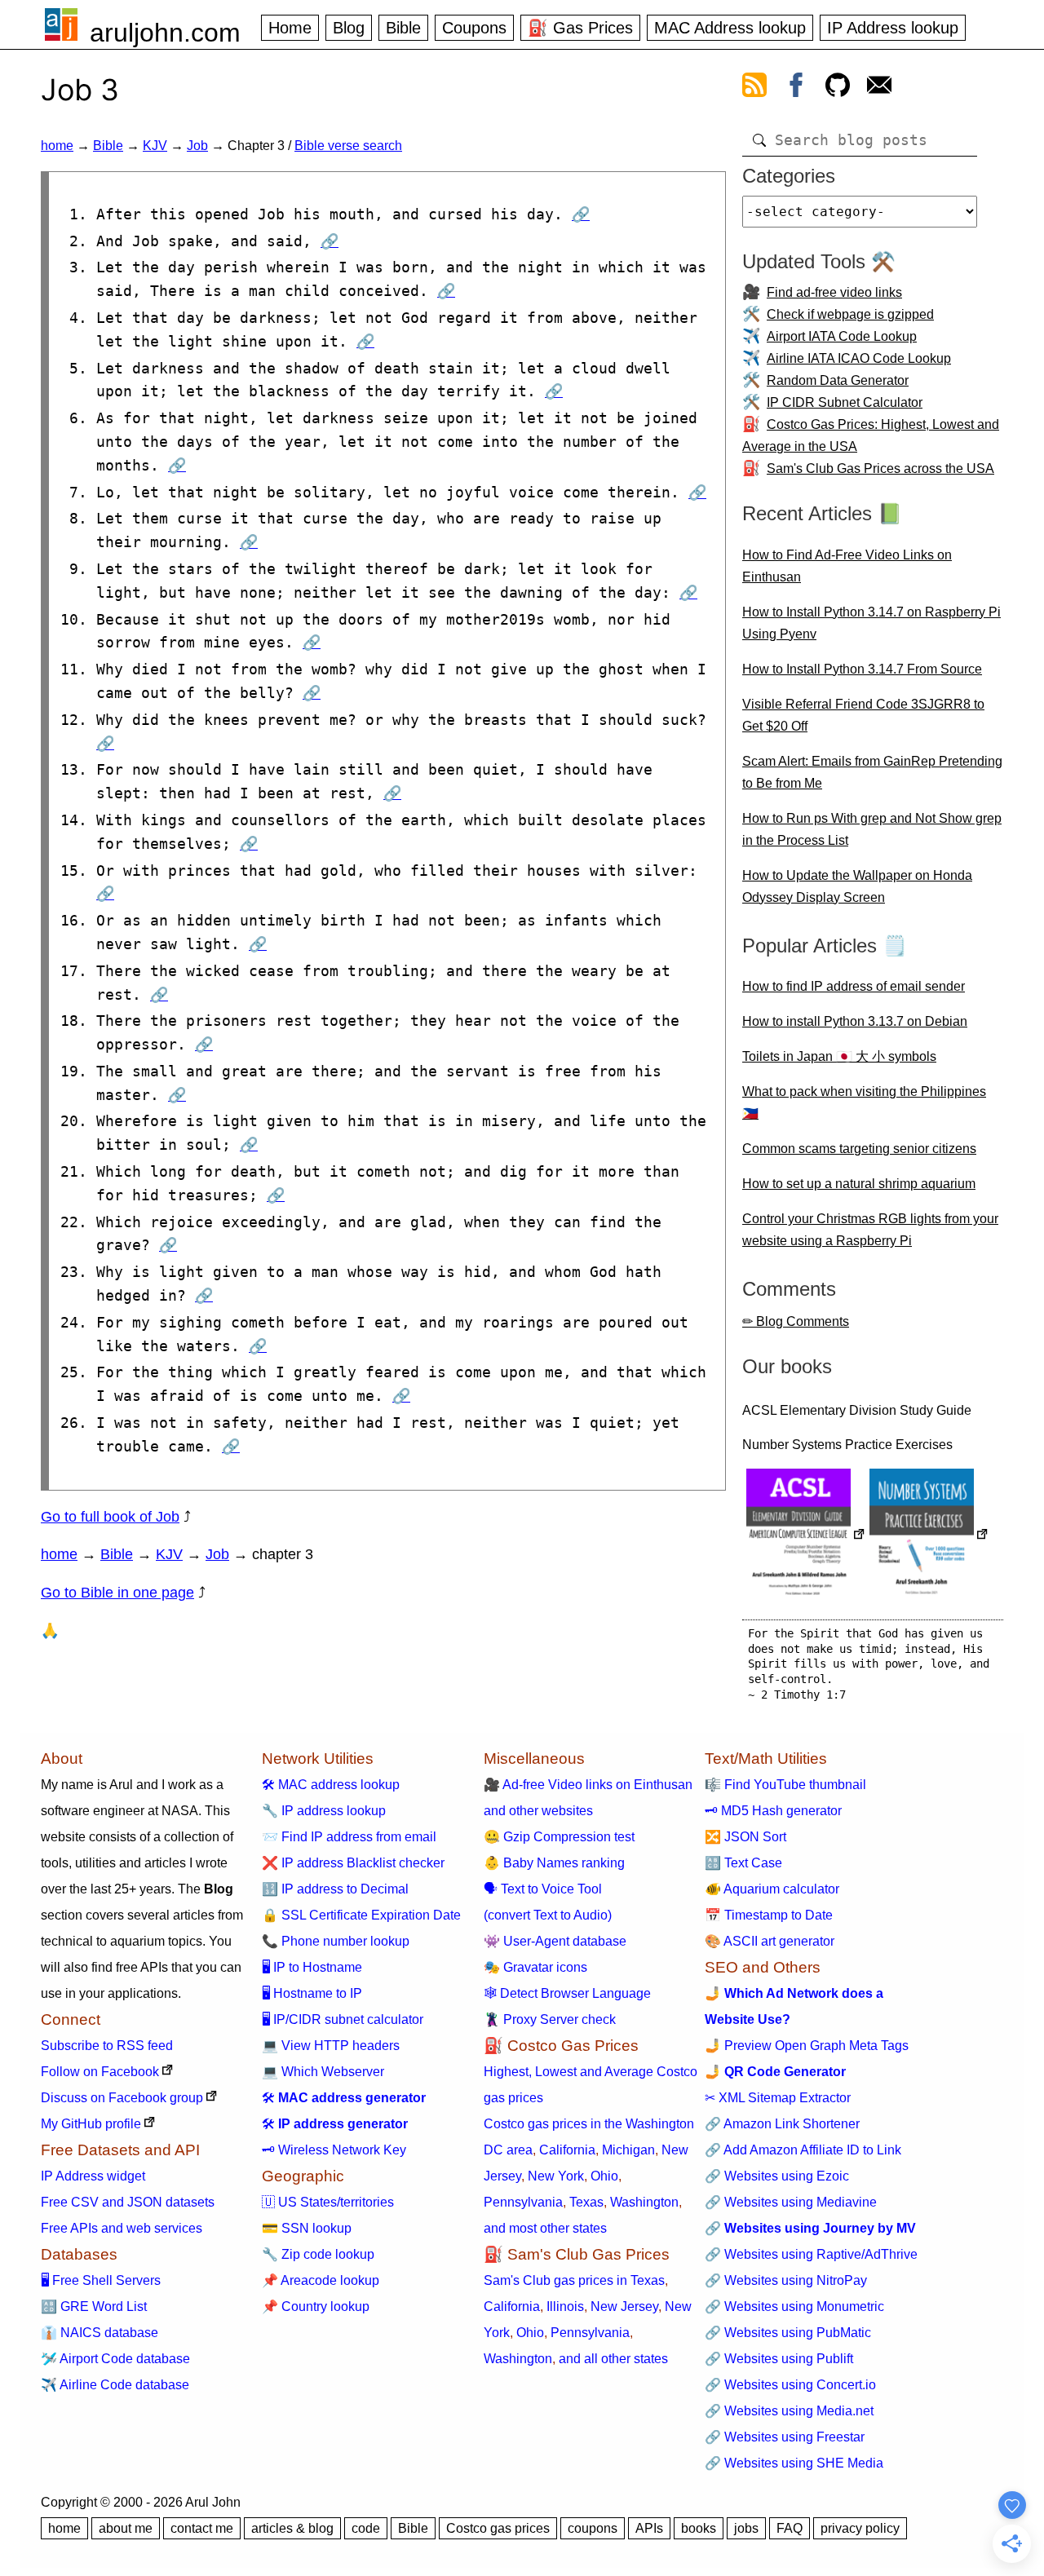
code (366, 2528)
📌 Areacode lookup (321, 2280)
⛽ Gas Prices (580, 28)
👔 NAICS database (100, 2333)
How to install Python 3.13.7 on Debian (855, 1021)
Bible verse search (348, 146)
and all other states (613, 2359)
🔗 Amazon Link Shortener (782, 2124)
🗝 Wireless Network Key (334, 2150)
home (57, 146)
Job (197, 146)
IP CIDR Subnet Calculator (845, 402)
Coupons (474, 28)
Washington (644, 2202)
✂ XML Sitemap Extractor (778, 2098)
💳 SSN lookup (307, 2228)
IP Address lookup (893, 28)
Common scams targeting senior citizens (859, 1149)
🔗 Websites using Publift (779, 2359)
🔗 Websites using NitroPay (786, 2280)
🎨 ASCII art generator (770, 1941)
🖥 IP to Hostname (312, 1967)
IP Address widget (93, 2176)
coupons (593, 2528)
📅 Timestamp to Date (769, 1915)
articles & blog (292, 2528)
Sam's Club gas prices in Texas (574, 2280)
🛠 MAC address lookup (331, 1785)
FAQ (790, 2528)
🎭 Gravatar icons (535, 1967)
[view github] (838, 88)
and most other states (545, 2228)
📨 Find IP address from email (349, 1837)
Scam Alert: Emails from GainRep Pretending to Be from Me (872, 772)
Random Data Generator (838, 380)
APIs (649, 2528)
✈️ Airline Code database (115, 2385)
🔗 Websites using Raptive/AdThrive (811, 2254)
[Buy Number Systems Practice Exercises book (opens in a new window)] (929, 1536)
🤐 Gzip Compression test (559, 1837)
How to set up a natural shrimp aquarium (859, 1184)
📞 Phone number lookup (336, 1941)
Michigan (628, 2150)
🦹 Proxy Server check (550, 2019)
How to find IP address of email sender (854, 986)
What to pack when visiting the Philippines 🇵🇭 (864, 1102)
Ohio (604, 2176)
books (699, 2528)
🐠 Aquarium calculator (772, 1889)
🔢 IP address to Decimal (335, 1889)
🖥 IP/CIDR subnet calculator (343, 2019)
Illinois (565, 2306)
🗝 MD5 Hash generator (773, 1811)
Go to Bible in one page (117, 1593)
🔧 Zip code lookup (318, 2254)
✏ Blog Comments (796, 1321)
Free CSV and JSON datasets (128, 2202)
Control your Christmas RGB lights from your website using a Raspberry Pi (870, 1230)
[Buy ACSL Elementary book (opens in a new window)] (806, 1536)
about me (126, 2528)
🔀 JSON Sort (745, 1837)
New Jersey (624, 2306)
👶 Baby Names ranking (554, 1863)
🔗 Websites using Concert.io (790, 2385)
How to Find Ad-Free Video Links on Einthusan (847, 566)
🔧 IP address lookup (324, 1811)
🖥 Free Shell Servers (101, 2280)
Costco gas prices (498, 2528)
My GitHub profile (91, 2124)
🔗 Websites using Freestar (785, 2437)
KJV (155, 146)
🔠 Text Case (743, 1863)
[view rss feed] (754, 88)
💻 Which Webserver (323, 2072)
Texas (586, 2202)
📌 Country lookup (316, 2306)
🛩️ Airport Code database (115, 2359)
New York (556, 2176)
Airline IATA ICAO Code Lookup (859, 358)
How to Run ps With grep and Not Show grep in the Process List (872, 829)
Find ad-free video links (834, 292)
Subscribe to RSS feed (107, 2046)
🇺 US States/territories (328, 2202)
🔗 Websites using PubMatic (788, 2333)
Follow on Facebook (100, 2072)
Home (290, 28)
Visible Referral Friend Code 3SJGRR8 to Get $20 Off (863, 715)
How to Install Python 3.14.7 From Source (862, 669)
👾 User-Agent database (555, 1941)
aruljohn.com (165, 33)
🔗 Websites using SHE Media (794, 2463)
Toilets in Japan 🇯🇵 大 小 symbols (839, 1056)
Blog (349, 28)
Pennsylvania (523, 2202)
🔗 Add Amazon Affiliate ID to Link (803, 2150)
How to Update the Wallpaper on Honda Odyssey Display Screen (857, 886)
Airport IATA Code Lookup (842, 336)
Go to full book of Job (110, 1517)
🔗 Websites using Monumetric (794, 2306)
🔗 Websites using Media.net (789, 2411)
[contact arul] (879, 88)
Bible (403, 28)
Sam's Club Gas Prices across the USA (880, 468)
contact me (202, 2528)
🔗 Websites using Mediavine (791, 2202)
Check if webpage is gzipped (850, 314)
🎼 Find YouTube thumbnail (785, 1785)
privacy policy (860, 2528)
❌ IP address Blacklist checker (353, 1863)
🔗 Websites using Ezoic (777, 2176)
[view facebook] (796, 88)
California (567, 2150)
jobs (746, 2528)
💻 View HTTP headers (331, 2046)
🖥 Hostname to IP (312, 1993)
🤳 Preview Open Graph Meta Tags (807, 2046)
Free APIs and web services (122, 2228)
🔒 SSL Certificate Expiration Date (361, 1915)
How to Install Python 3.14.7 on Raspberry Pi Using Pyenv (871, 623)
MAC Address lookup (730, 28)
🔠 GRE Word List (94, 2306)
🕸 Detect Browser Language (567, 1993)
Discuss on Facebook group (122, 2098)
